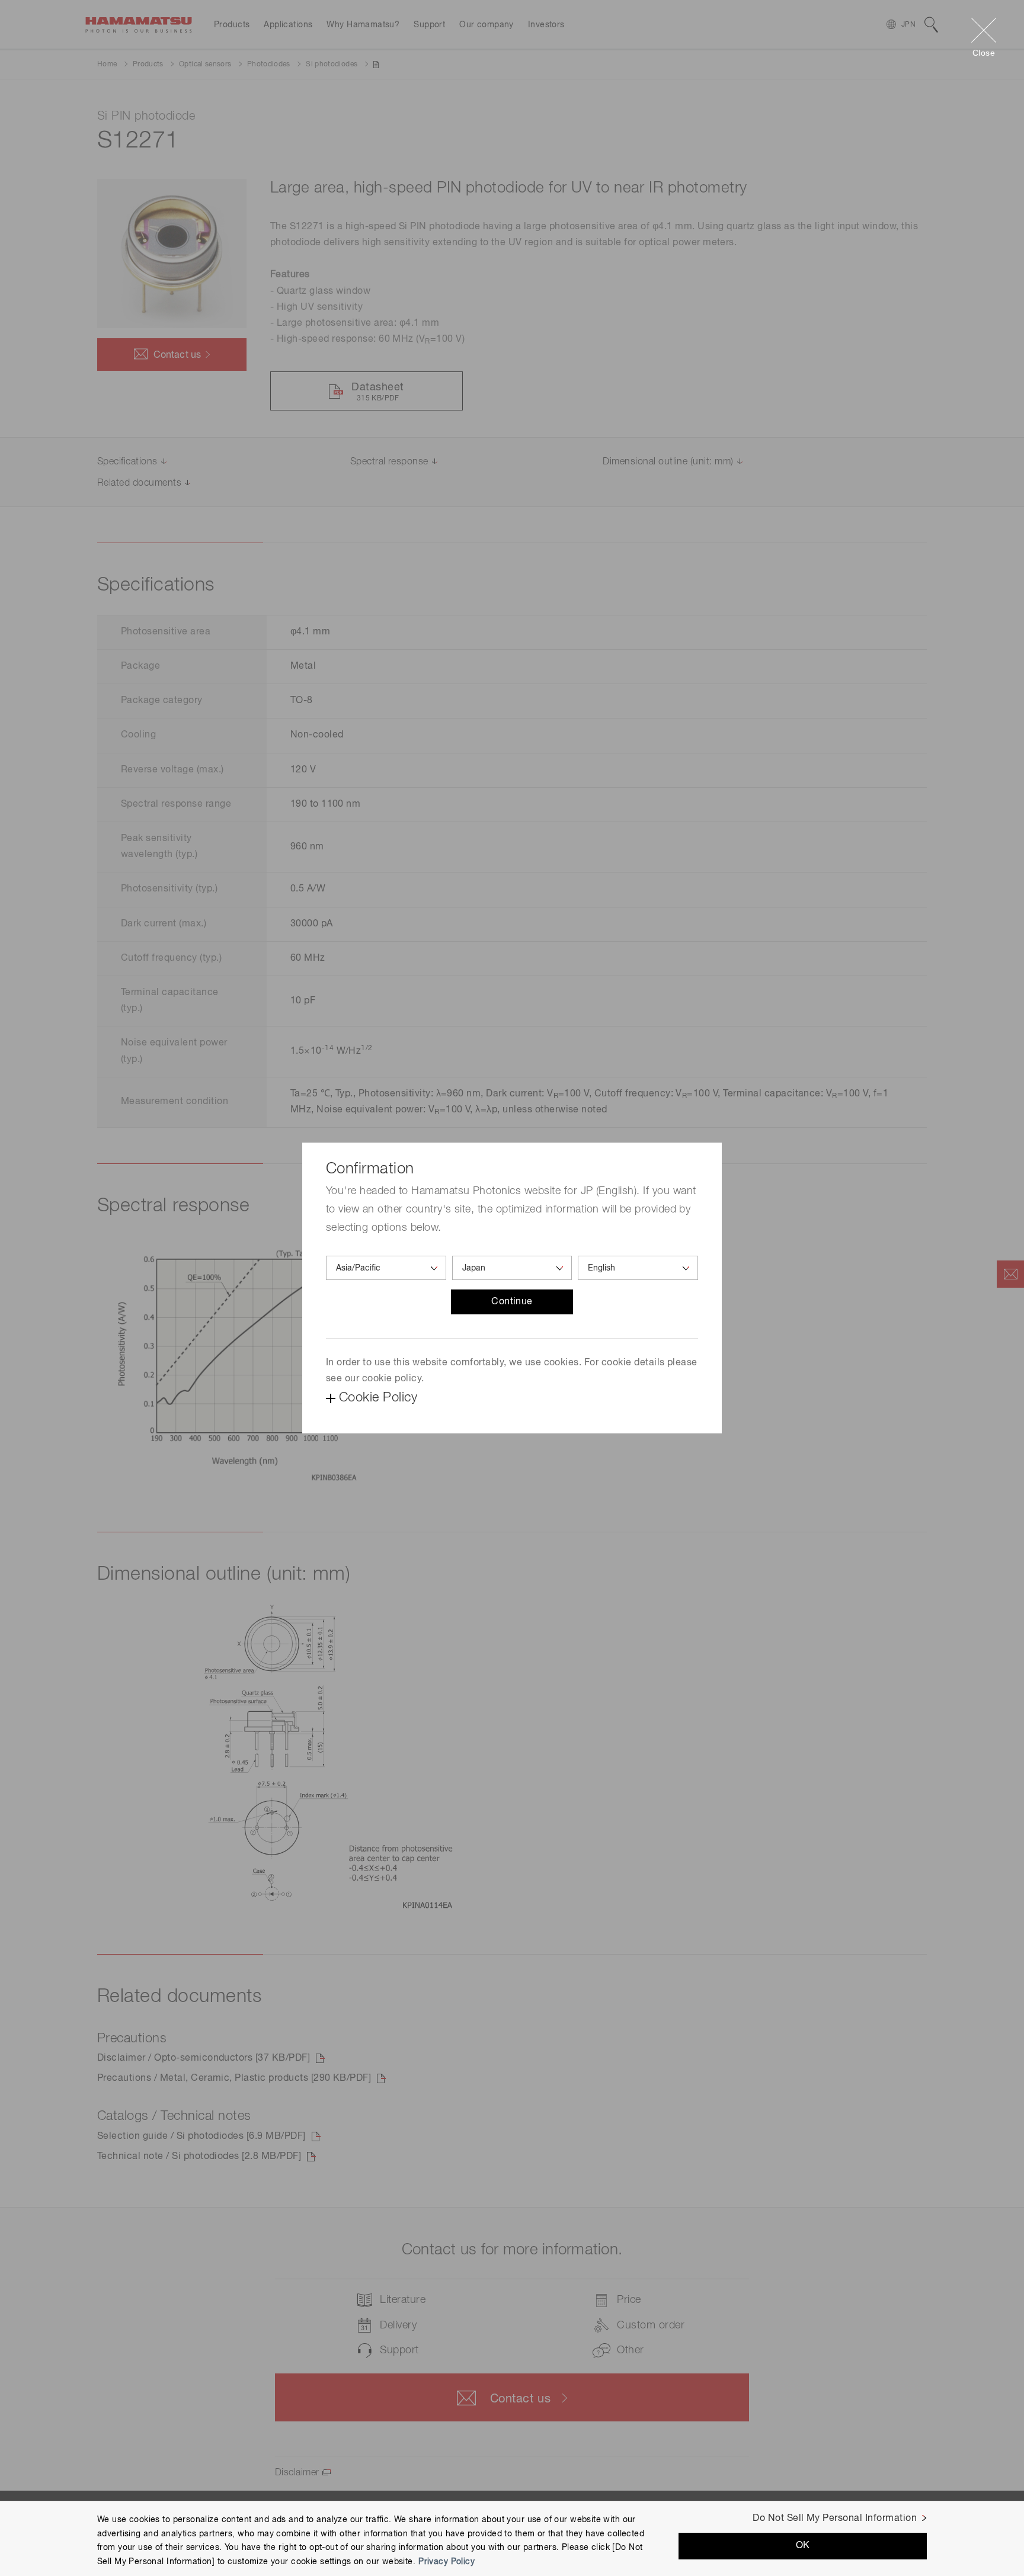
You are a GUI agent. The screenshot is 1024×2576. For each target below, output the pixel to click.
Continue (512, 1302)
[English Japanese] (638, 1268)
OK (803, 2546)
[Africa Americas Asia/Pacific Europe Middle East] (386, 1268)
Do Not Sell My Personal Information (835, 2519)
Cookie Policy (378, 1398)
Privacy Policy (447, 2562)
